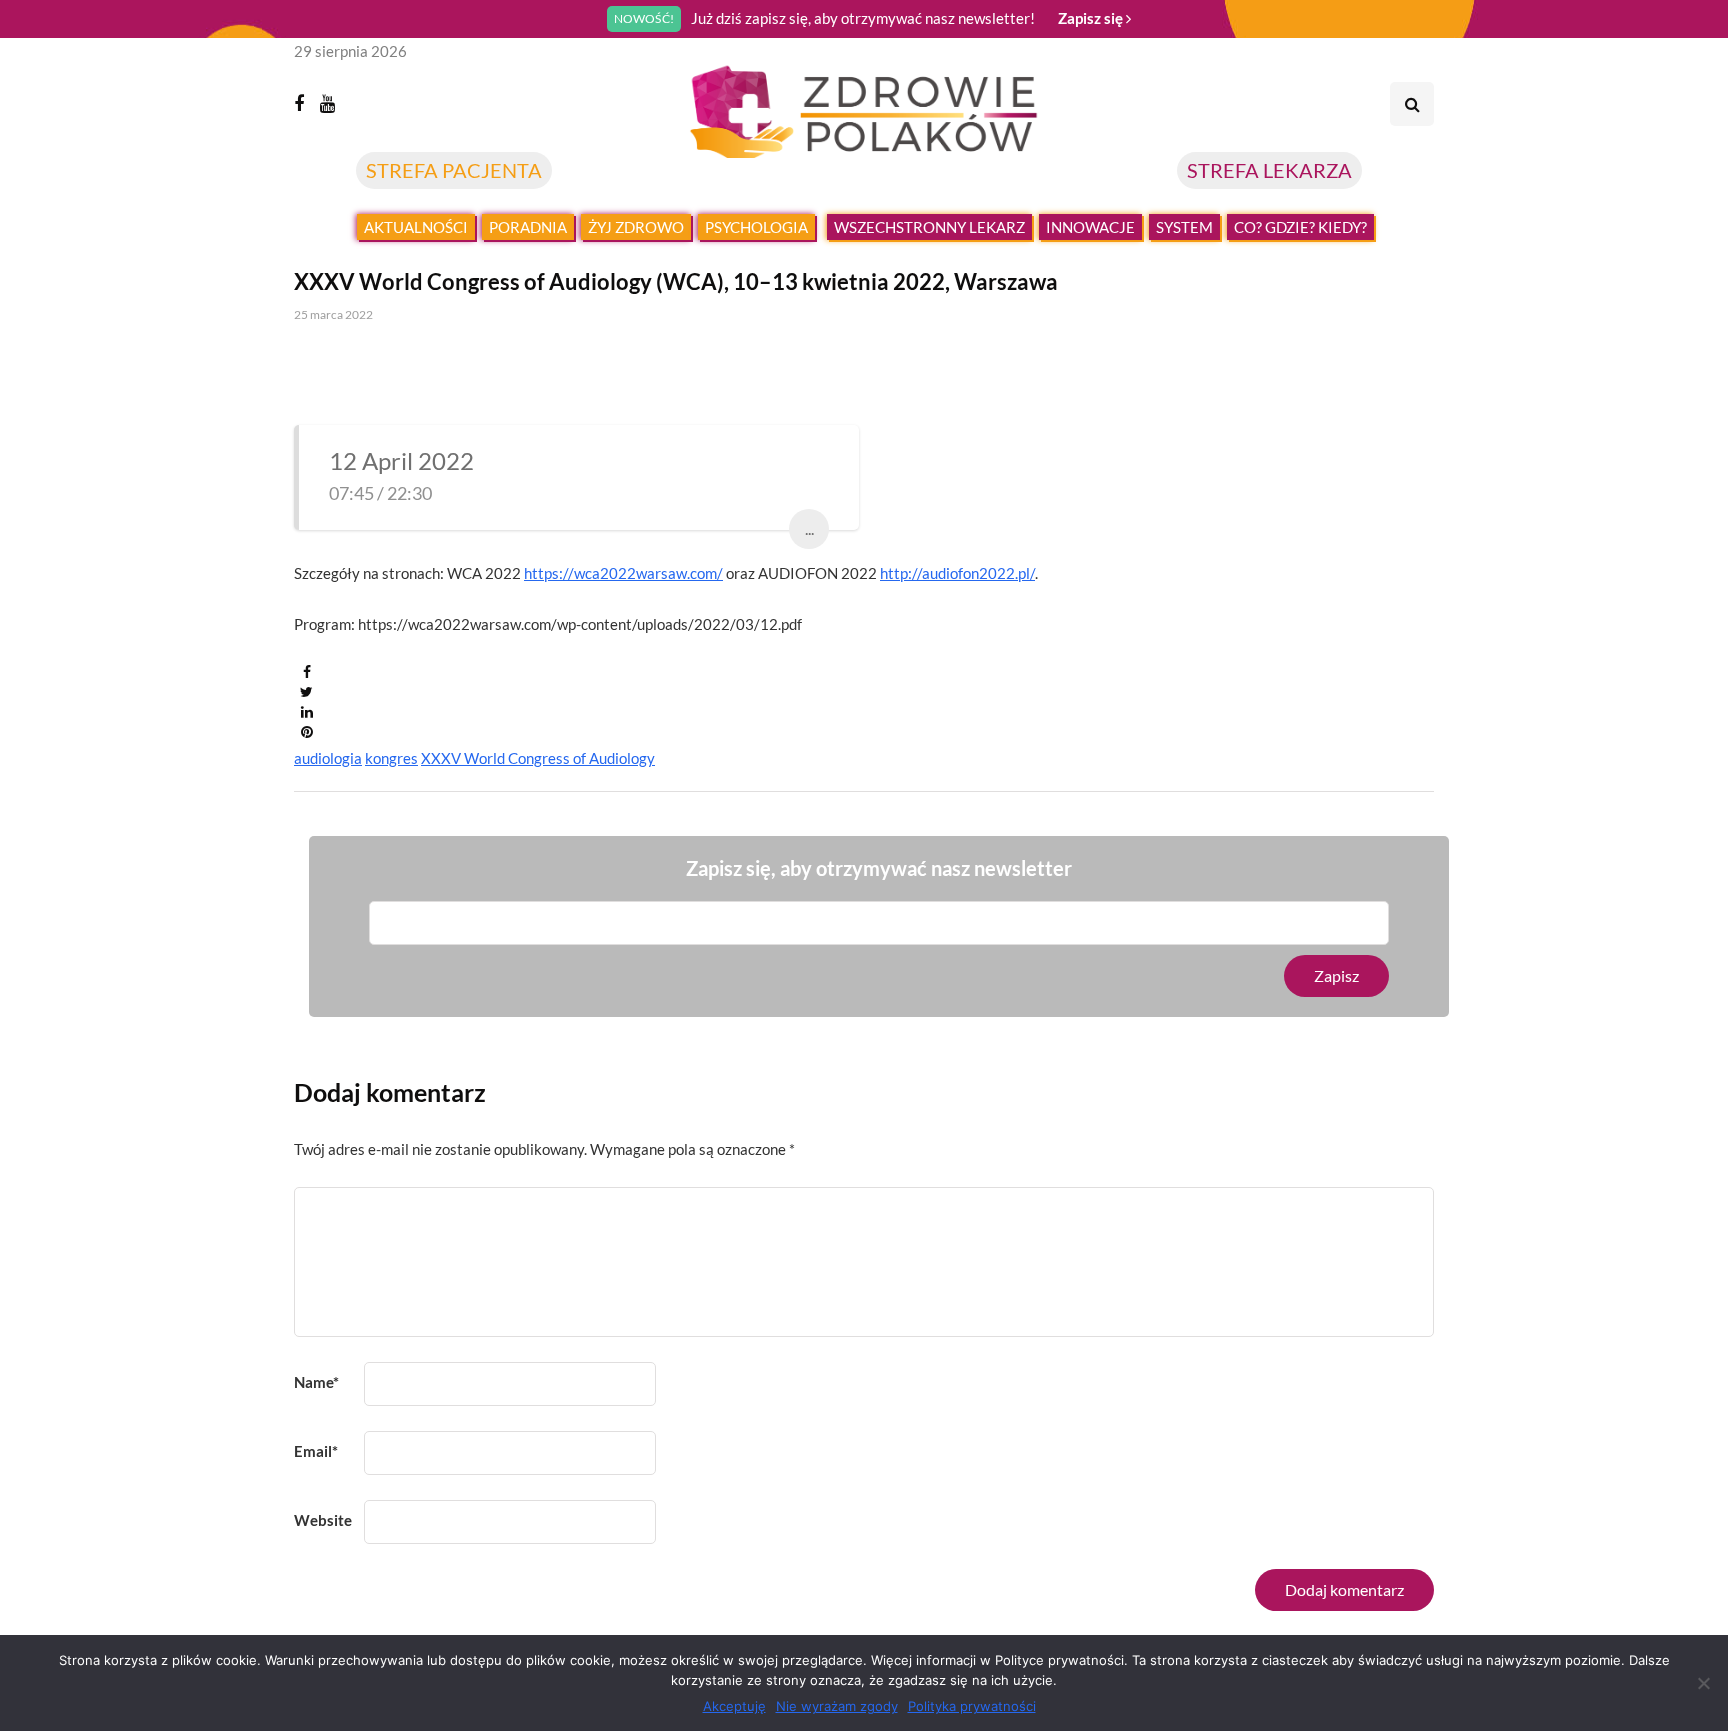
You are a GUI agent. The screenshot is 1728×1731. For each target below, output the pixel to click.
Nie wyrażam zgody (837, 1706)
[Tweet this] (306, 692)
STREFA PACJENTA (454, 170)
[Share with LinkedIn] (306, 712)
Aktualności (416, 227)
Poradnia (528, 227)
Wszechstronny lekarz (929, 227)
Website (323, 1520)
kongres (391, 758)
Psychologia (756, 227)
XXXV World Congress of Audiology (538, 758)
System (1184, 227)
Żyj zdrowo (636, 227)
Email (316, 1451)
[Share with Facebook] (306, 672)
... (809, 528)
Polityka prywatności (972, 1706)
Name (316, 1382)
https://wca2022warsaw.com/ (623, 573)
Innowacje (1090, 227)
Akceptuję (734, 1706)
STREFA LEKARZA (1269, 170)
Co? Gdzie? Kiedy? (1300, 227)
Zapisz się (1092, 18)
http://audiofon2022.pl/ (957, 573)
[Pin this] (306, 732)
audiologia (328, 758)
